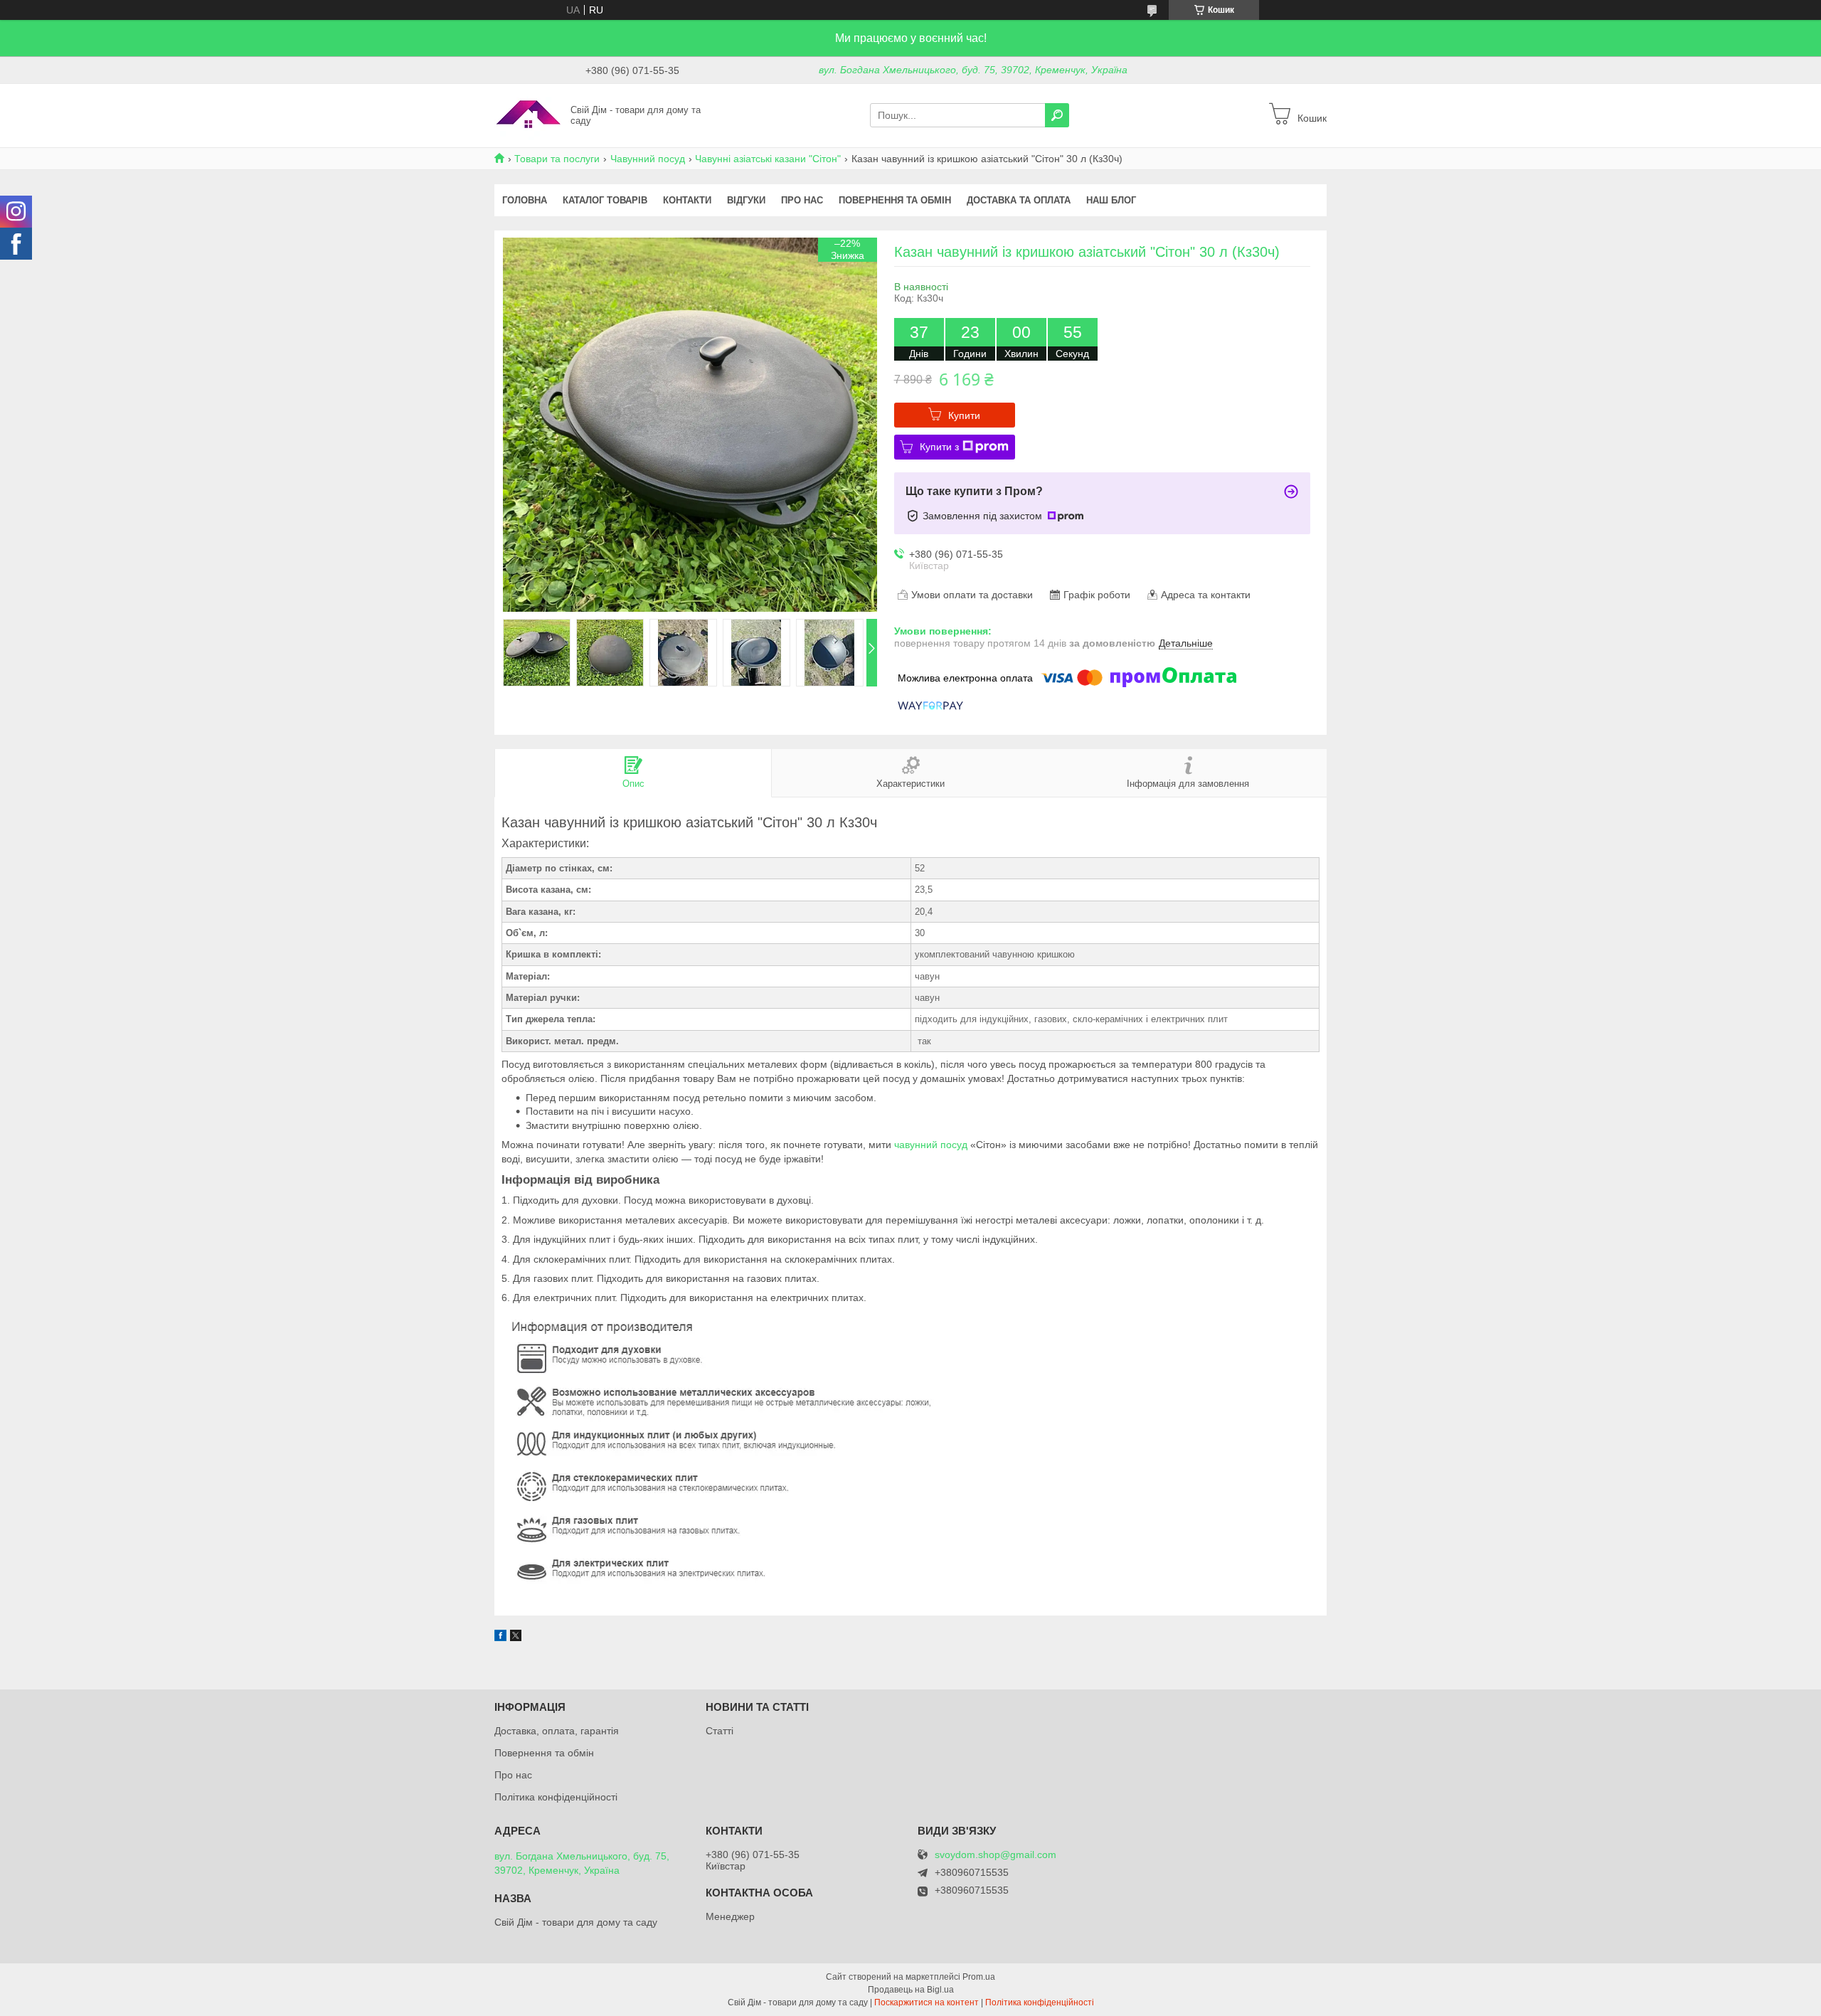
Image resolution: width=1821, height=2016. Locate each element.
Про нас (802, 200)
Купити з (939, 447)
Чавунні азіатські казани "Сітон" (768, 159)
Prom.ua (979, 1977)
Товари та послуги (557, 159)
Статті (720, 1731)
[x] (516, 1638)
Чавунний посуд (648, 159)
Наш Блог (1111, 200)
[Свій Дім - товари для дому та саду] (528, 115)
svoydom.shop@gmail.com (996, 1855)
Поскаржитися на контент (927, 2002)
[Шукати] (1057, 115)
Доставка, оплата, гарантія (557, 1731)
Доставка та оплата (1019, 200)
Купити (964, 415)
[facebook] (500, 1638)
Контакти (687, 200)
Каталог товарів (605, 200)
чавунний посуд (931, 1145)
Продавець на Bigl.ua (911, 1990)
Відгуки (746, 200)
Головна (525, 200)
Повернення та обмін (895, 200)
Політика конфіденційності (556, 1797)
